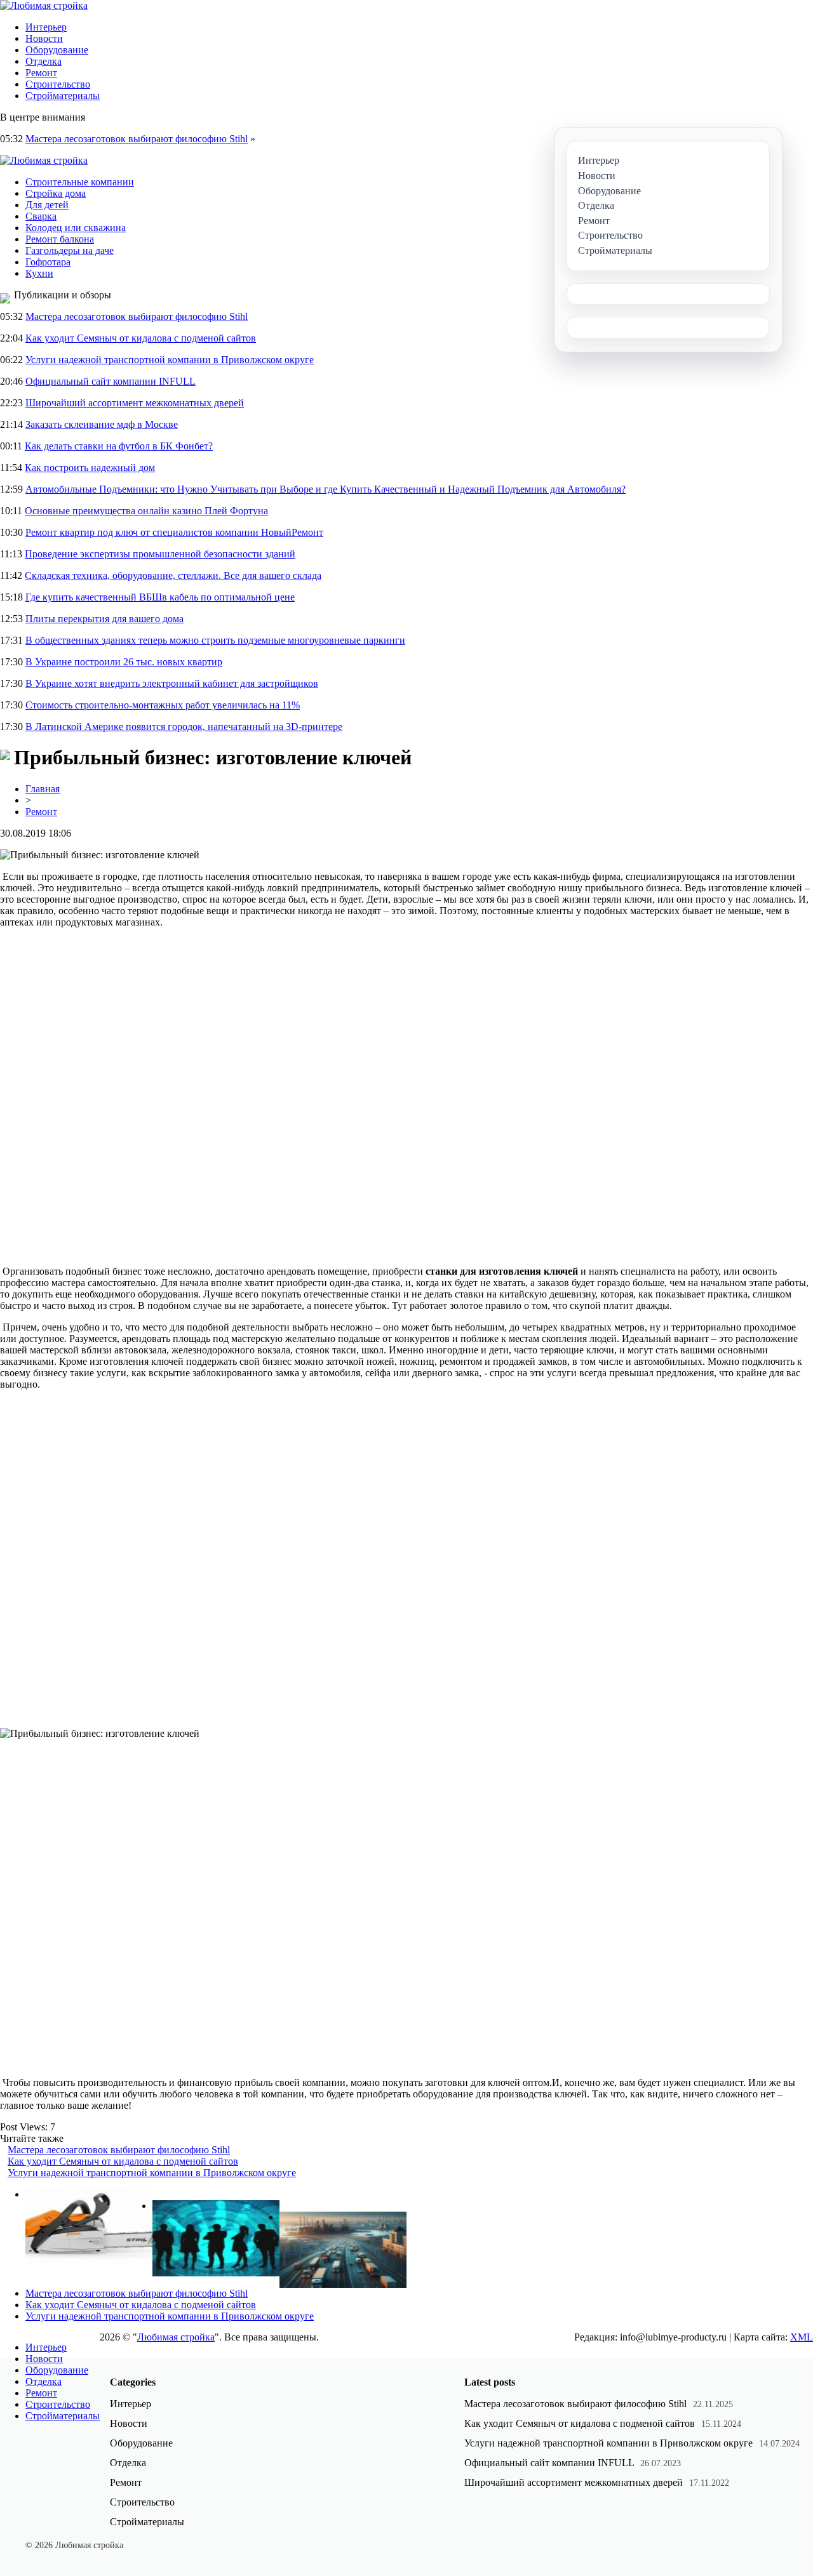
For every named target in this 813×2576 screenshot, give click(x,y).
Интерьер (46, 27)
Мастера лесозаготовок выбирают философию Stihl (137, 139)
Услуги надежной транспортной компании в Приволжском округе (170, 360)
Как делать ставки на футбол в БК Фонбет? (119, 446)
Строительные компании (80, 182)
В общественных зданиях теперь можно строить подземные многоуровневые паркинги (215, 640)
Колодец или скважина (76, 228)
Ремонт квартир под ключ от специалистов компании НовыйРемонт (174, 532)
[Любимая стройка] (44, 5)
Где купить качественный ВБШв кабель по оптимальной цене (160, 597)
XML (802, 2337)
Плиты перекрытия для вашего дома (104, 619)
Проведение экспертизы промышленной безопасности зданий (160, 554)
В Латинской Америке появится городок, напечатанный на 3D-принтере (184, 727)
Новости (44, 38)
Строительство (58, 84)
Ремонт (41, 73)
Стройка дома (56, 193)
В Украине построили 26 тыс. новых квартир (124, 662)
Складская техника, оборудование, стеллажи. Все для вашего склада (173, 575)
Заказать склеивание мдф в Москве (102, 424)
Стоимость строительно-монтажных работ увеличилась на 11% (163, 705)
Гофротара (48, 262)
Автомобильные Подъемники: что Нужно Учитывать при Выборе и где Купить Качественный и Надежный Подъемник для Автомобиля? (326, 489)
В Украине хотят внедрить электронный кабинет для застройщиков (172, 683)
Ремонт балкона (60, 239)
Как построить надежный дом (90, 468)
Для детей (47, 205)
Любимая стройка (176, 2337)
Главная (43, 789)
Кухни (39, 273)
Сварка (41, 216)
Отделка (44, 61)
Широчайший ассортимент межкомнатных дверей (135, 403)
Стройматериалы (63, 96)
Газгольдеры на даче (70, 250)
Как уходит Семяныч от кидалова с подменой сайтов (141, 338)
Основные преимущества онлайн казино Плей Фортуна (146, 511)
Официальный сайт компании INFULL (111, 381)
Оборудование (57, 50)
